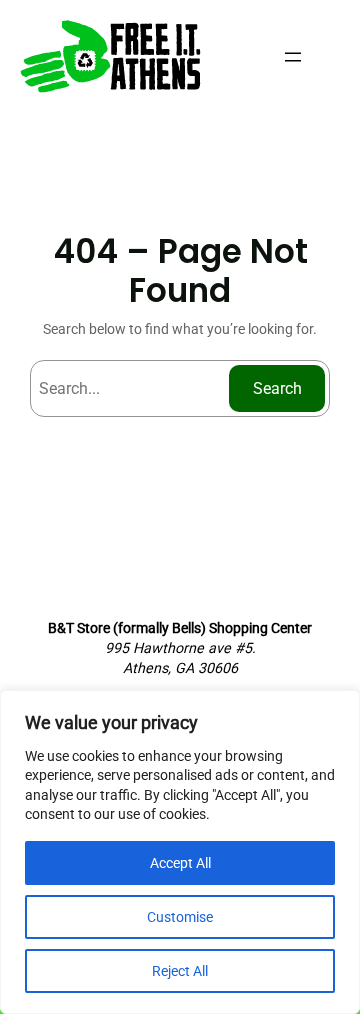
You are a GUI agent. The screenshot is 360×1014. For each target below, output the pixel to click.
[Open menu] (293, 57)
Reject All (180, 971)
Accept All (180, 863)
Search (277, 388)
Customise (180, 917)
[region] (180, 852)
